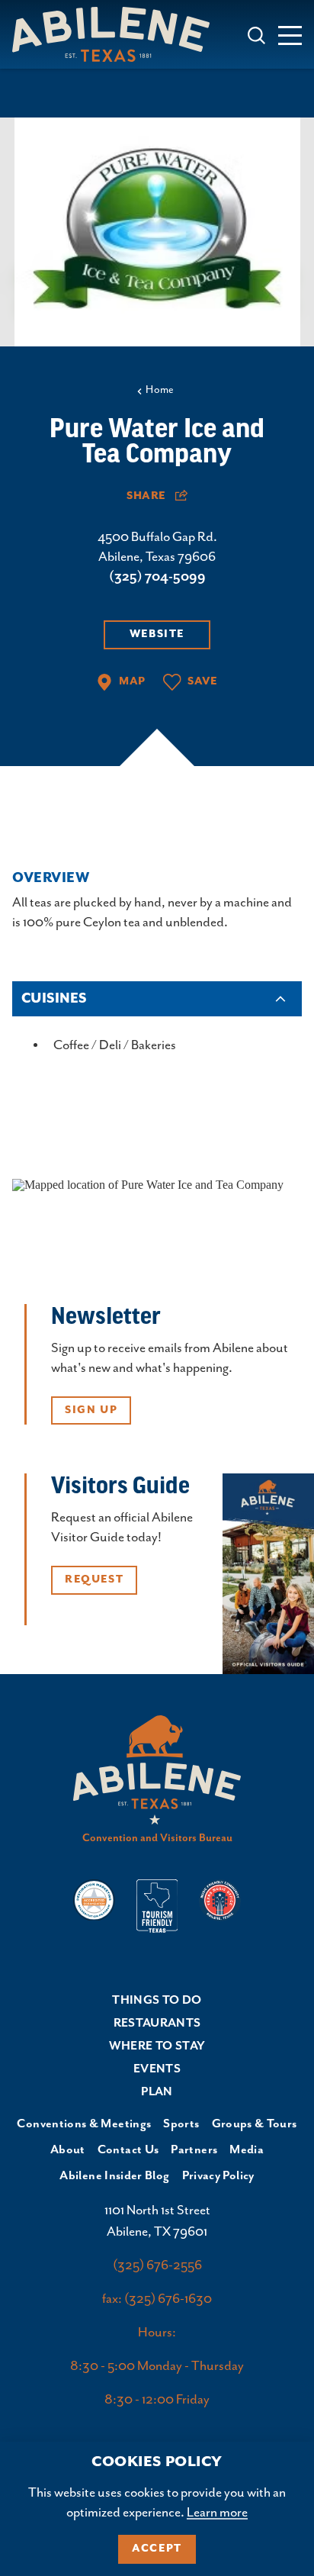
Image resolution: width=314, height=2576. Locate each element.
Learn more (217, 2513)
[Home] (117, 34)
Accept (157, 2549)
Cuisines (54, 999)
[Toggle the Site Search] (256, 34)
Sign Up (91, 1410)
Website (157, 634)
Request (94, 1579)
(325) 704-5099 (157, 577)
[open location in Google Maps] (148, 1183)
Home (160, 390)
